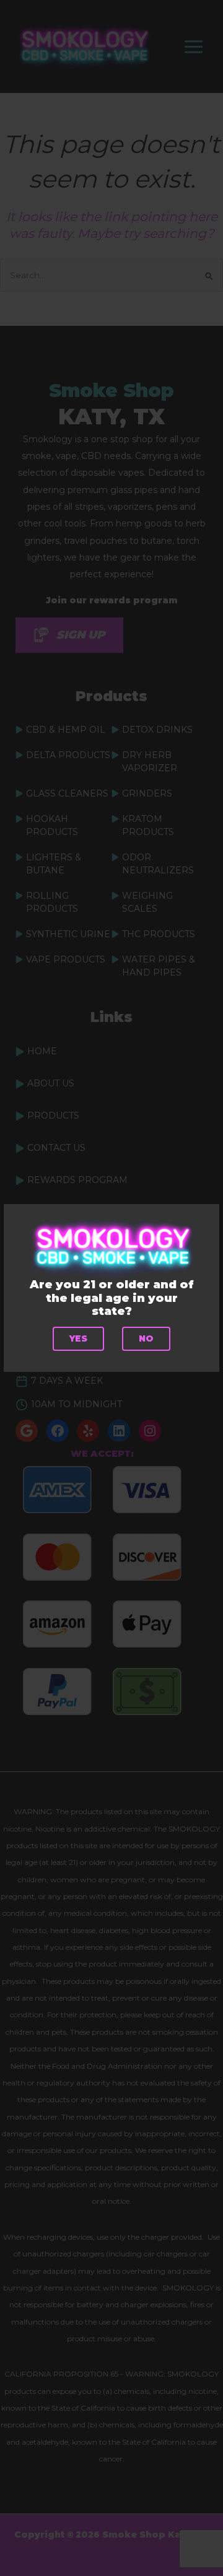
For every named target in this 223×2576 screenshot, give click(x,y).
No (146, 1338)
